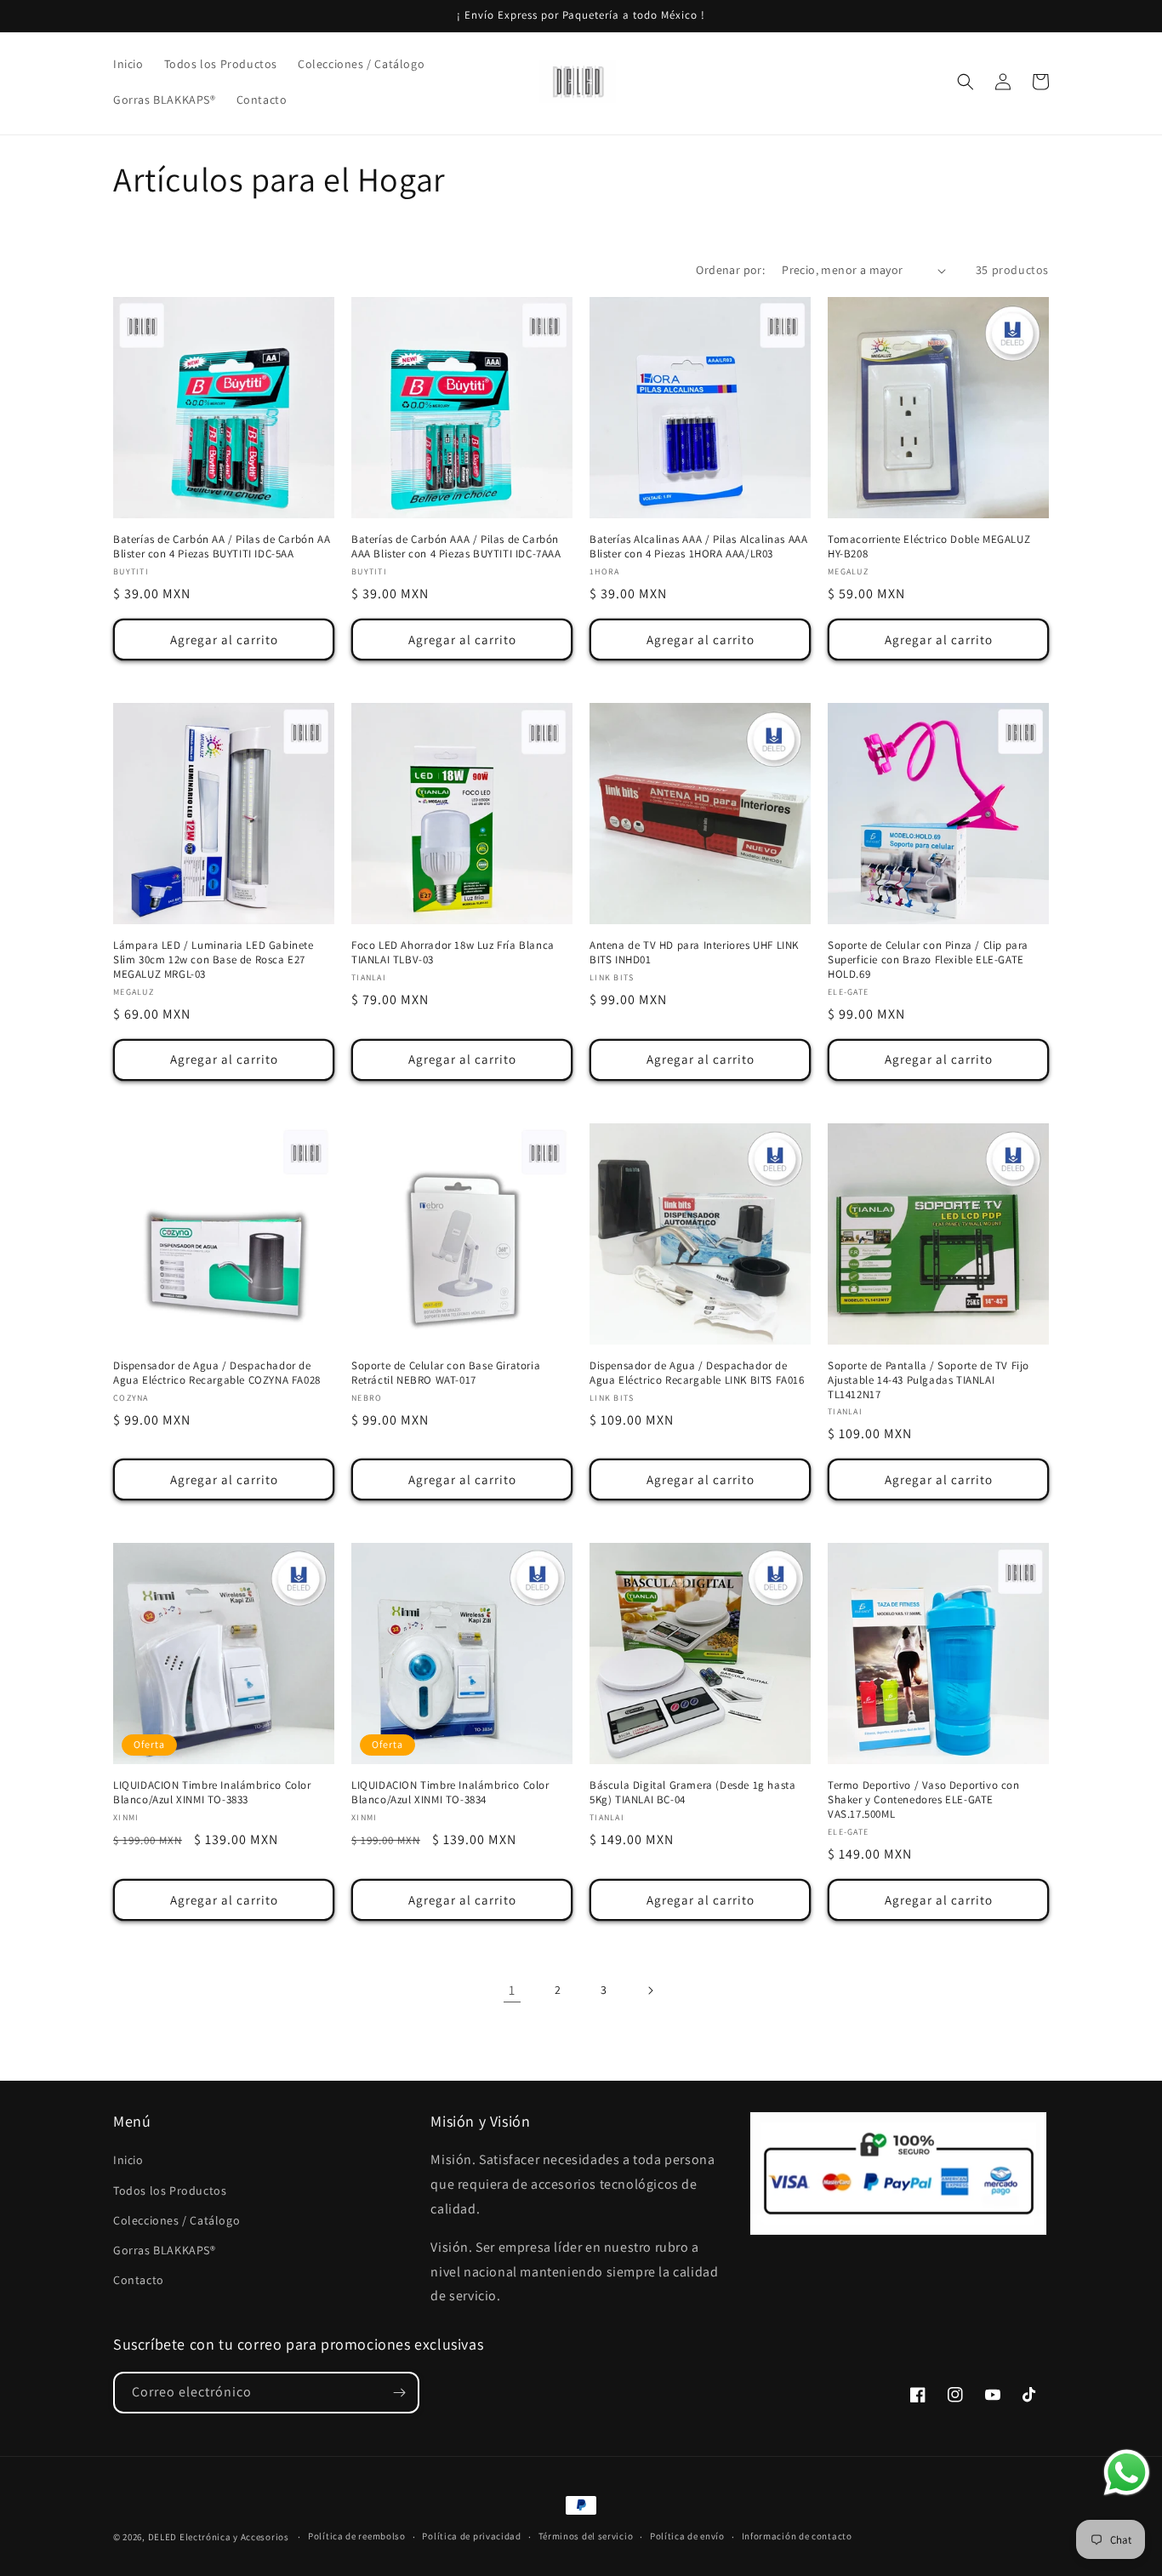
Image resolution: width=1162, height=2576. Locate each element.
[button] (965, 82)
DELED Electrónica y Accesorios (219, 2537)
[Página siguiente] (650, 1991)
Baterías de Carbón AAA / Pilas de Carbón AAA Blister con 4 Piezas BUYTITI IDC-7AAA (456, 547)
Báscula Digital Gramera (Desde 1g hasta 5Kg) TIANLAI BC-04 (692, 1793)
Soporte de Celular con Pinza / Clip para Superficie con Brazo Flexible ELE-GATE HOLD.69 (928, 960)
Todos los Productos (170, 2190)
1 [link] (512, 1990)
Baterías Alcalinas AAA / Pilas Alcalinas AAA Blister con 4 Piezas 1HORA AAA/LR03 (698, 547)
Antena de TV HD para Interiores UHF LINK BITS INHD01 (694, 953)
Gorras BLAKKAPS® (165, 2250)
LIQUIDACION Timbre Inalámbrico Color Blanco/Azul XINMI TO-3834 (450, 1793)
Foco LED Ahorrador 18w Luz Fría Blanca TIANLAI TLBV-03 (453, 953)
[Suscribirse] (399, 2393)
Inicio (128, 2160)
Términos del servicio (586, 2536)
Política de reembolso (357, 2536)
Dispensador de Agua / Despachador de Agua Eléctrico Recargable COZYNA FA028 (217, 1373)
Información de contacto (797, 2536)
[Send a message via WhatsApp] (1127, 2473)
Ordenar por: (730, 270)
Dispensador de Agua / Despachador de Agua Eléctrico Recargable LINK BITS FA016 (697, 1373)
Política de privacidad (471, 2536)
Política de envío (687, 2536)
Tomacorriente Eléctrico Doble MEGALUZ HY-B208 (929, 547)
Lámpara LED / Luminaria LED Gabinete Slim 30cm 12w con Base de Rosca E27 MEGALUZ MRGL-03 (214, 960)
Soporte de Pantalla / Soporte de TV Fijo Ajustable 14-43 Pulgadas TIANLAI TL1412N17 (928, 1380)
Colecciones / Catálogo (177, 2220)
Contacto (139, 2280)
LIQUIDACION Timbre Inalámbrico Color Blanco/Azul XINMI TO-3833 (212, 1793)
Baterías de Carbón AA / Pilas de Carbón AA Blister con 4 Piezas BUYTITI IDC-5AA (222, 547)
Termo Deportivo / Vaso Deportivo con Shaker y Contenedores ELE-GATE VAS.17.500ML (924, 1800)
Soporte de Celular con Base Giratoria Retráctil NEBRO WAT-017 (446, 1373)
